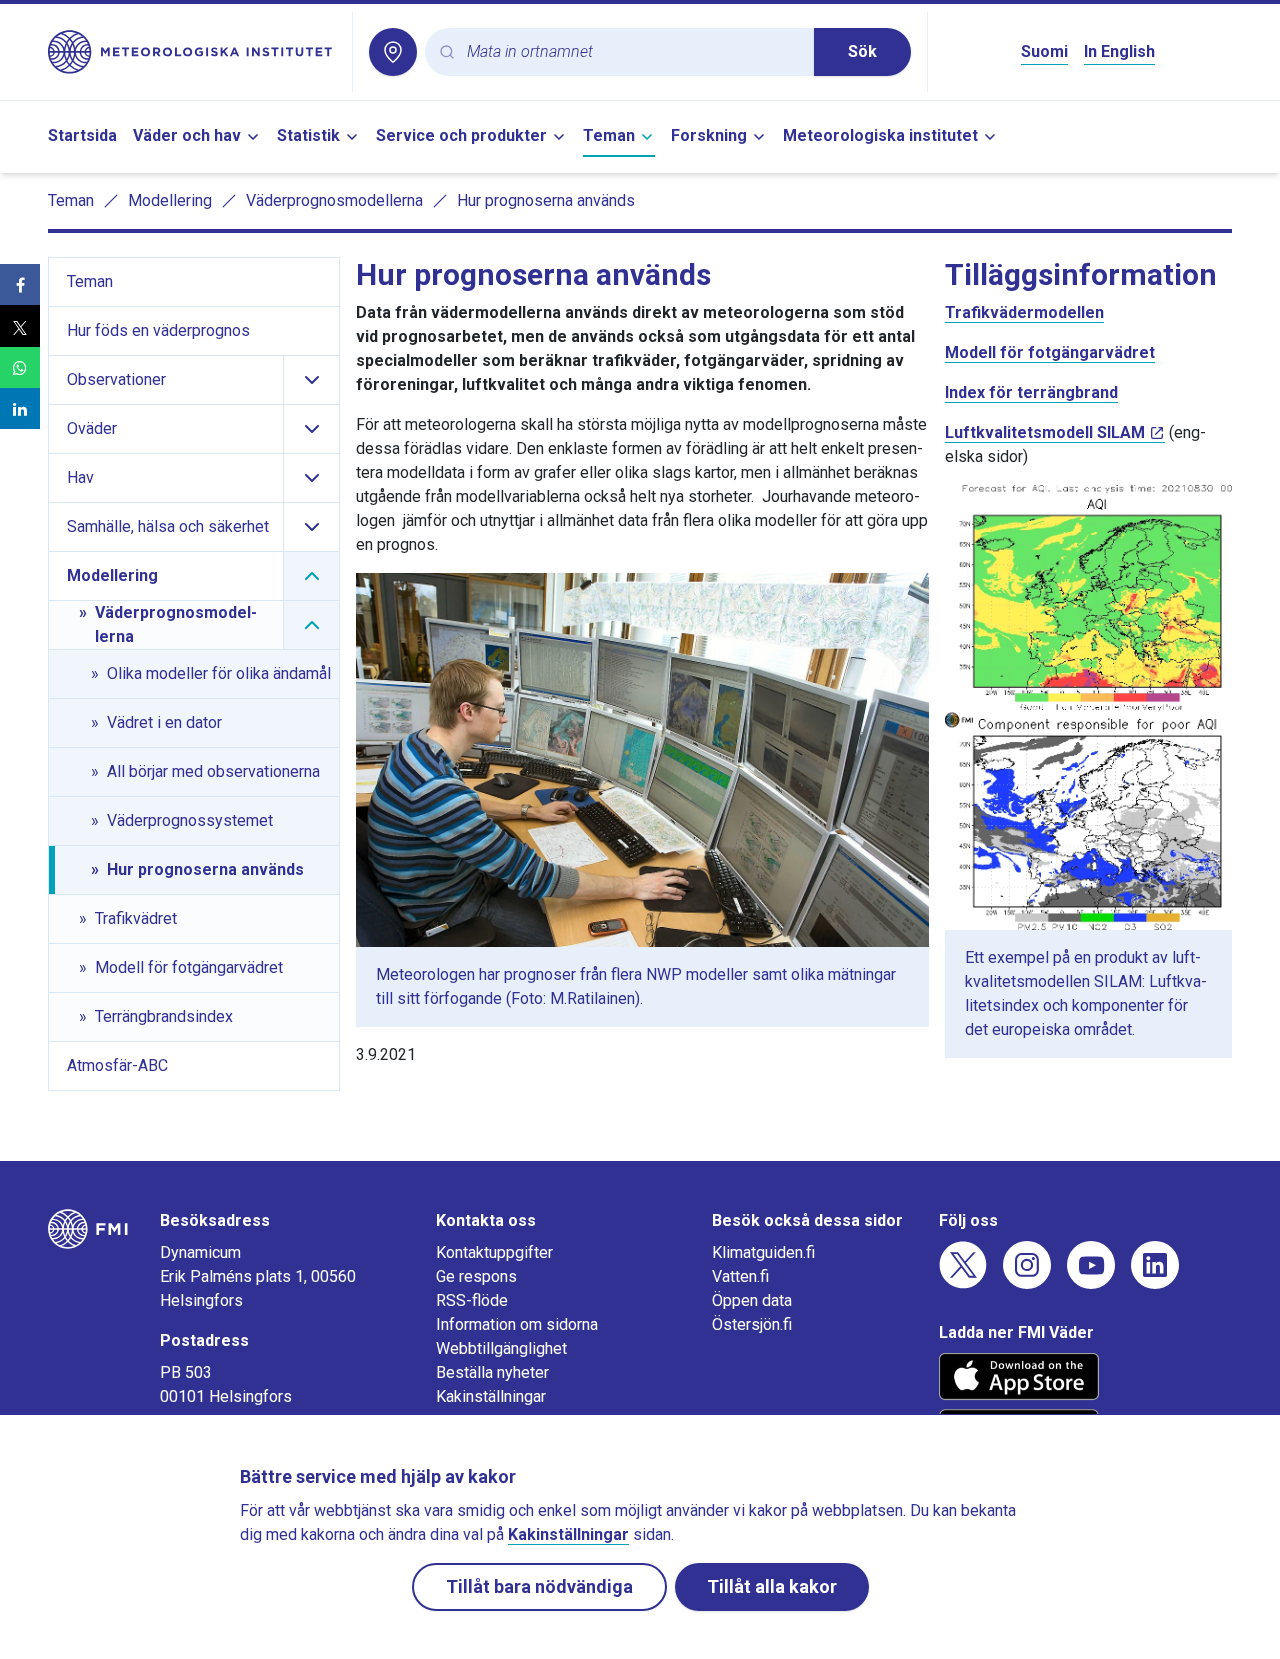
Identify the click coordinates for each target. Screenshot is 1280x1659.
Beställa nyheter (492, 1372)
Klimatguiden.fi (763, 1252)
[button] (20, 284)
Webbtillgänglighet (501, 1348)
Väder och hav (187, 135)
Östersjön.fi (752, 1324)
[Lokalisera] (393, 52)
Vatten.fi (740, 1276)
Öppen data (752, 1300)
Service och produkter (461, 135)
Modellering (170, 200)
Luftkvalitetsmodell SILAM (1045, 432)
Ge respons (476, 1276)
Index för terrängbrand (1031, 392)
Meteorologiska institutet (880, 135)
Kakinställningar (491, 1396)
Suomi (1044, 51)
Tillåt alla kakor (772, 1586)
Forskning (709, 135)
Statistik (308, 135)
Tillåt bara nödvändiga (539, 1586)
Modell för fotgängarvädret (1050, 352)
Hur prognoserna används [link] (546, 200)
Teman (609, 135)
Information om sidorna (517, 1324)
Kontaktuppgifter (494, 1252)
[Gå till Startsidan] (192, 52)
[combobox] (632, 52)
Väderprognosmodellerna (334, 200)
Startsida (82, 135)
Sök (862, 51)
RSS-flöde (472, 1300)
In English (1119, 51)
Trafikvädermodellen (1024, 312)
